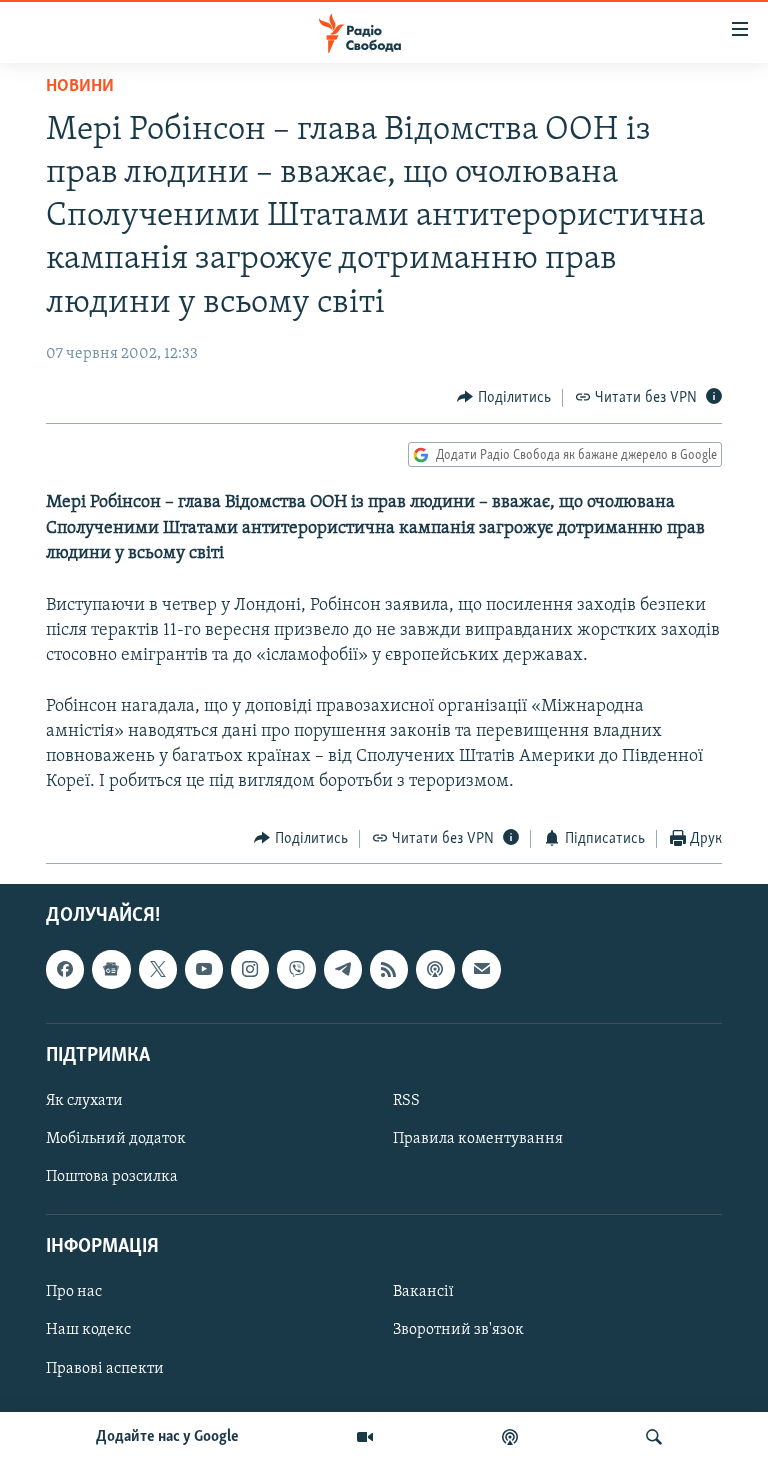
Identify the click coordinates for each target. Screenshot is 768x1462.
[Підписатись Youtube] (204, 969)
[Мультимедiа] (365, 1437)
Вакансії (423, 1292)
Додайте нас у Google (167, 1437)
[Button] (504, 398)
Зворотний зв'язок (458, 1331)
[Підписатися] (481, 969)
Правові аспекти (105, 1369)
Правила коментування (478, 1139)
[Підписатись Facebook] (65, 969)
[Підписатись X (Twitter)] (158, 969)
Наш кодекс (88, 1331)
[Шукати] (654, 1437)
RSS (406, 1101)
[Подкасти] (510, 1437)
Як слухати (84, 1101)
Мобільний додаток (116, 1139)
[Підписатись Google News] (111, 969)
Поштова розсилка (112, 1177)
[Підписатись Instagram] (250, 969)
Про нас (74, 1292)
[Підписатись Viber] (296, 969)
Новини (80, 87)
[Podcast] (435, 969)
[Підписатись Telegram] (343, 969)
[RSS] (389, 969)
